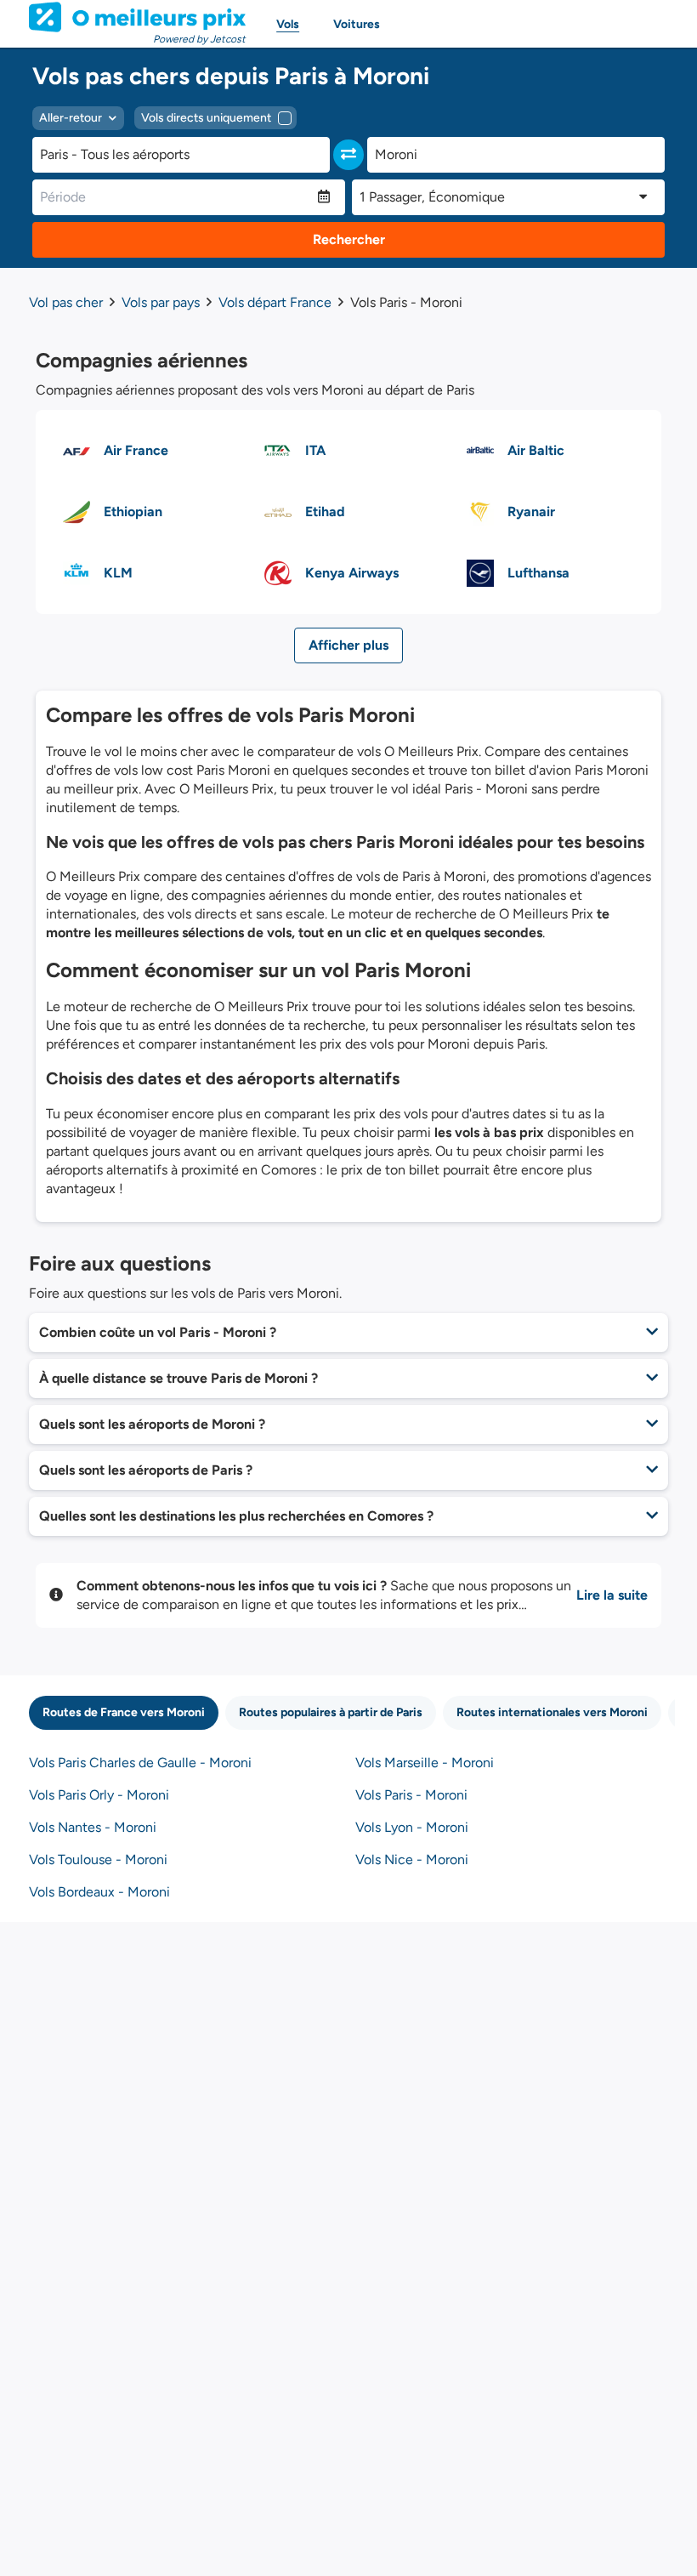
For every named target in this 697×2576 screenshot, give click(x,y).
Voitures (357, 24)
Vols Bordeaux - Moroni (99, 1892)
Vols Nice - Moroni (412, 1859)
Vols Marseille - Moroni (425, 1763)
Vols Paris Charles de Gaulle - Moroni (140, 1763)
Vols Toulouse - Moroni (98, 1859)
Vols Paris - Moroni (411, 1795)
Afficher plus (348, 645)
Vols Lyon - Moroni (412, 1827)
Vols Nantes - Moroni (93, 1827)
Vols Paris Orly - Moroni (99, 1795)
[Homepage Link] (137, 17)
